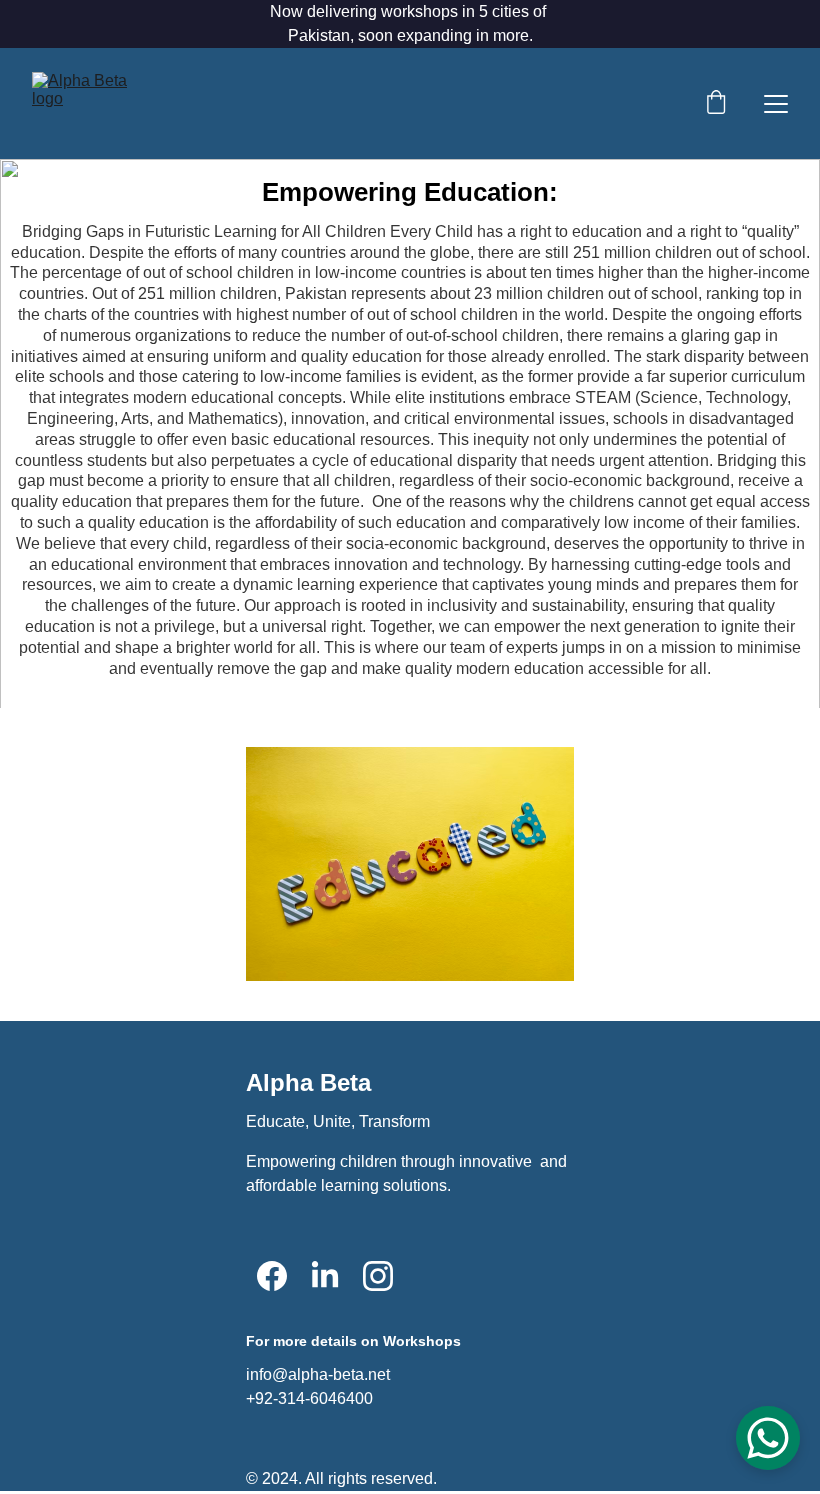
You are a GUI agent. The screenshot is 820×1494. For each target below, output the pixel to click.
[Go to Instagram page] (378, 1276)
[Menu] (776, 104)
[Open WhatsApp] (768, 1438)
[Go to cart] (716, 104)
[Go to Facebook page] (272, 1276)
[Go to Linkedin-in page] (325, 1276)
